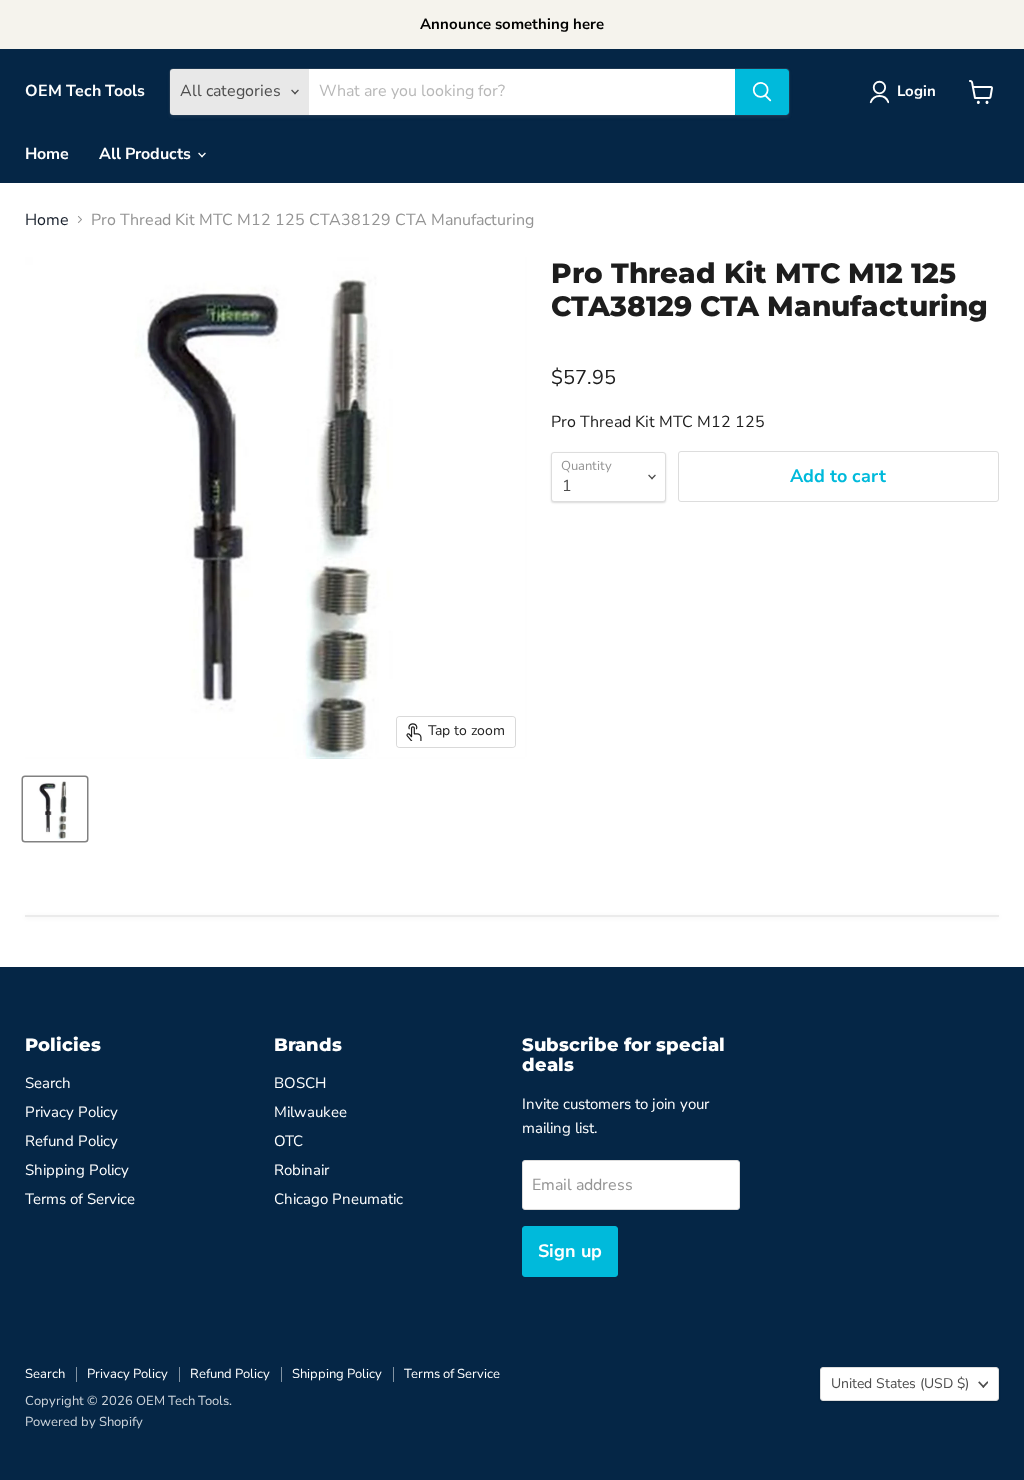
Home (47, 154)
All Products (147, 154)
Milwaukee (310, 1112)
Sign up (570, 1251)
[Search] (762, 92)
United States (900, 1383)
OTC (288, 1141)
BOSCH (300, 1083)
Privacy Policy (71, 1112)
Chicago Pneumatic (338, 1199)
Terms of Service (80, 1199)
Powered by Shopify (84, 1422)
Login (916, 91)
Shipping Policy (77, 1170)
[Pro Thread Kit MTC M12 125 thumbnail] (55, 809)
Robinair (301, 1170)
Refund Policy (71, 1141)
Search (48, 1083)
